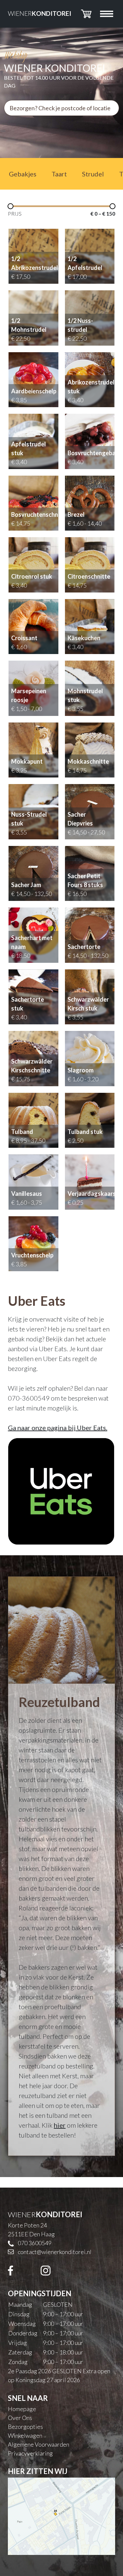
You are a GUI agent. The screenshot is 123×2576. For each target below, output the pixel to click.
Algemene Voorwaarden (39, 2444)
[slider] (10, 206)
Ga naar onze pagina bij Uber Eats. (58, 1428)
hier (60, 2125)
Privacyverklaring (30, 2453)
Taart (59, 174)
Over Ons (20, 2418)
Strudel (93, 174)
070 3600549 (35, 2243)
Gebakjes (23, 174)
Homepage (22, 2409)
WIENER (40, 13)
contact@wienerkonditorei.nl (55, 2252)
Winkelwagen (25, 2435)
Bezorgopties (25, 2427)
